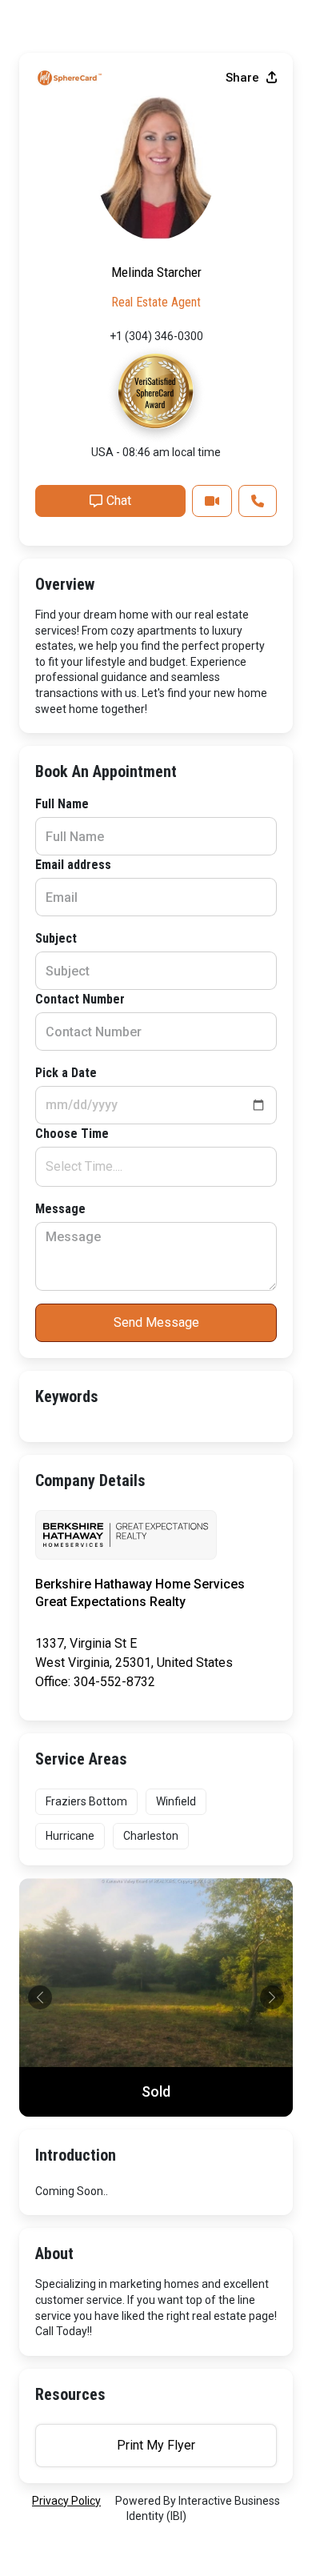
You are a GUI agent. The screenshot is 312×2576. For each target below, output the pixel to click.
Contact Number (80, 999)
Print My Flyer (156, 2445)
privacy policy (66, 2501)
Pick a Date (66, 1073)
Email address (73, 865)
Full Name (62, 804)
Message (60, 1209)
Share (244, 78)
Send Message (156, 1322)
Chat (119, 501)
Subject (56, 938)
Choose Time (72, 1134)
